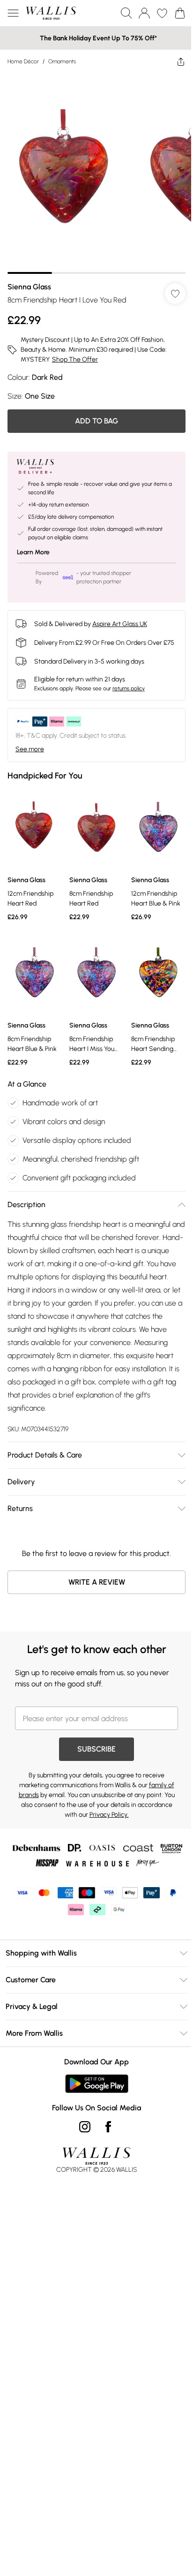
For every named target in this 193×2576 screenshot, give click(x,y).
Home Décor (23, 61)
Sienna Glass (29, 287)
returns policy (129, 688)
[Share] (181, 61)
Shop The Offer (75, 359)
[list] (96, 174)
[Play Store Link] (97, 2084)
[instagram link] (85, 2127)
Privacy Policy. (109, 1815)
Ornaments (62, 61)
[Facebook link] (108, 2127)
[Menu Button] (13, 13)
